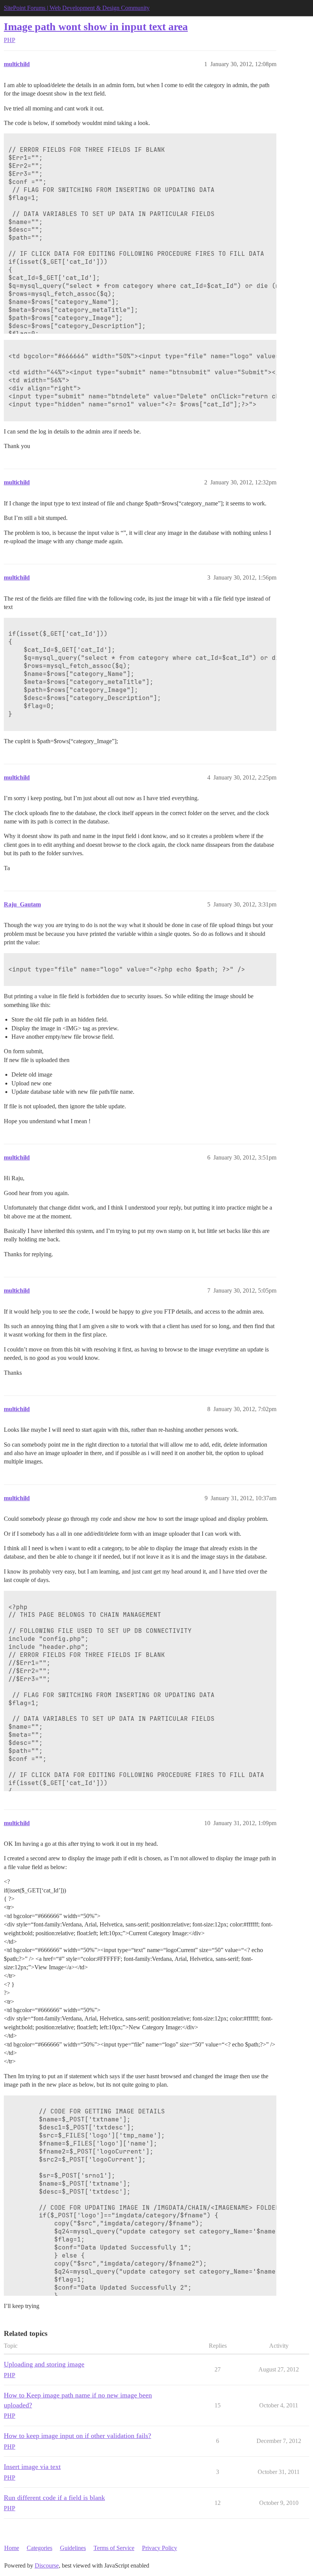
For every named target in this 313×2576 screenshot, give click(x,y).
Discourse (47, 2565)
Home (12, 2548)
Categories (40, 2548)
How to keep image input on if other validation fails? (77, 2436)
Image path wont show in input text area (96, 27)
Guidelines (73, 2548)
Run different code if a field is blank (54, 2498)
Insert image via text (32, 2467)
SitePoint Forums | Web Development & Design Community (77, 8)
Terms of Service (114, 2548)
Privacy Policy (160, 2548)
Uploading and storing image (44, 2364)
